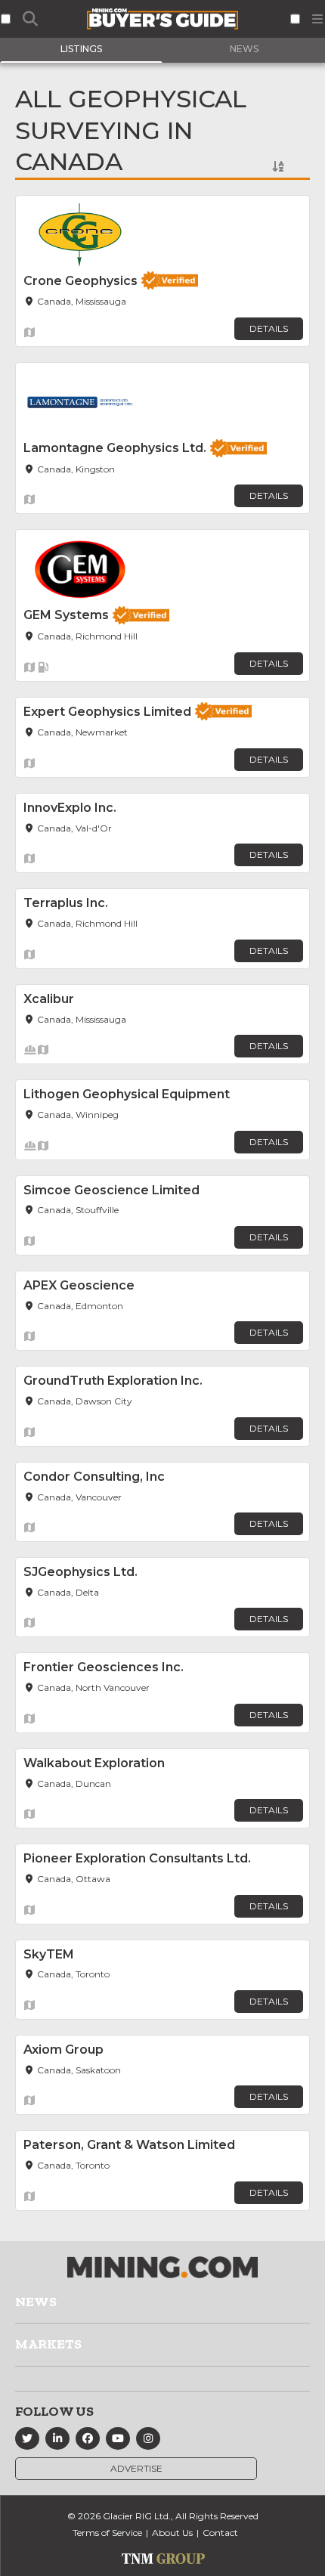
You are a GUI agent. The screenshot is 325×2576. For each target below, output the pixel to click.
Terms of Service (107, 2533)
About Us (172, 2533)
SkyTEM (49, 1954)
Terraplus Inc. (66, 903)
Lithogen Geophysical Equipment (127, 1094)
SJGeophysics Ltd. (80, 1572)
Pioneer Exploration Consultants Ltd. (137, 1858)
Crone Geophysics (80, 281)
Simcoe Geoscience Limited (111, 1190)
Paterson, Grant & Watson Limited (129, 2145)
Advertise (136, 2468)
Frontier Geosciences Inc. (104, 1667)
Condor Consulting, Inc (94, 1477)
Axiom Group (63, 2050)
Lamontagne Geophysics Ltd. (115, 448)
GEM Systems (66, 615)
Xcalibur (49, 999)
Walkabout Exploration (94, 1763)
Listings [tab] (81, 49)
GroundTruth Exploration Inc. (113, 1381)
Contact (220, 2533)
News (36, 2302)
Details (269, 328)
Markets (48, 2344)
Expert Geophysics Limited (107, 712)
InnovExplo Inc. (70, 808)
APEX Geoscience (79, 1285)
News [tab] (244, 49)
